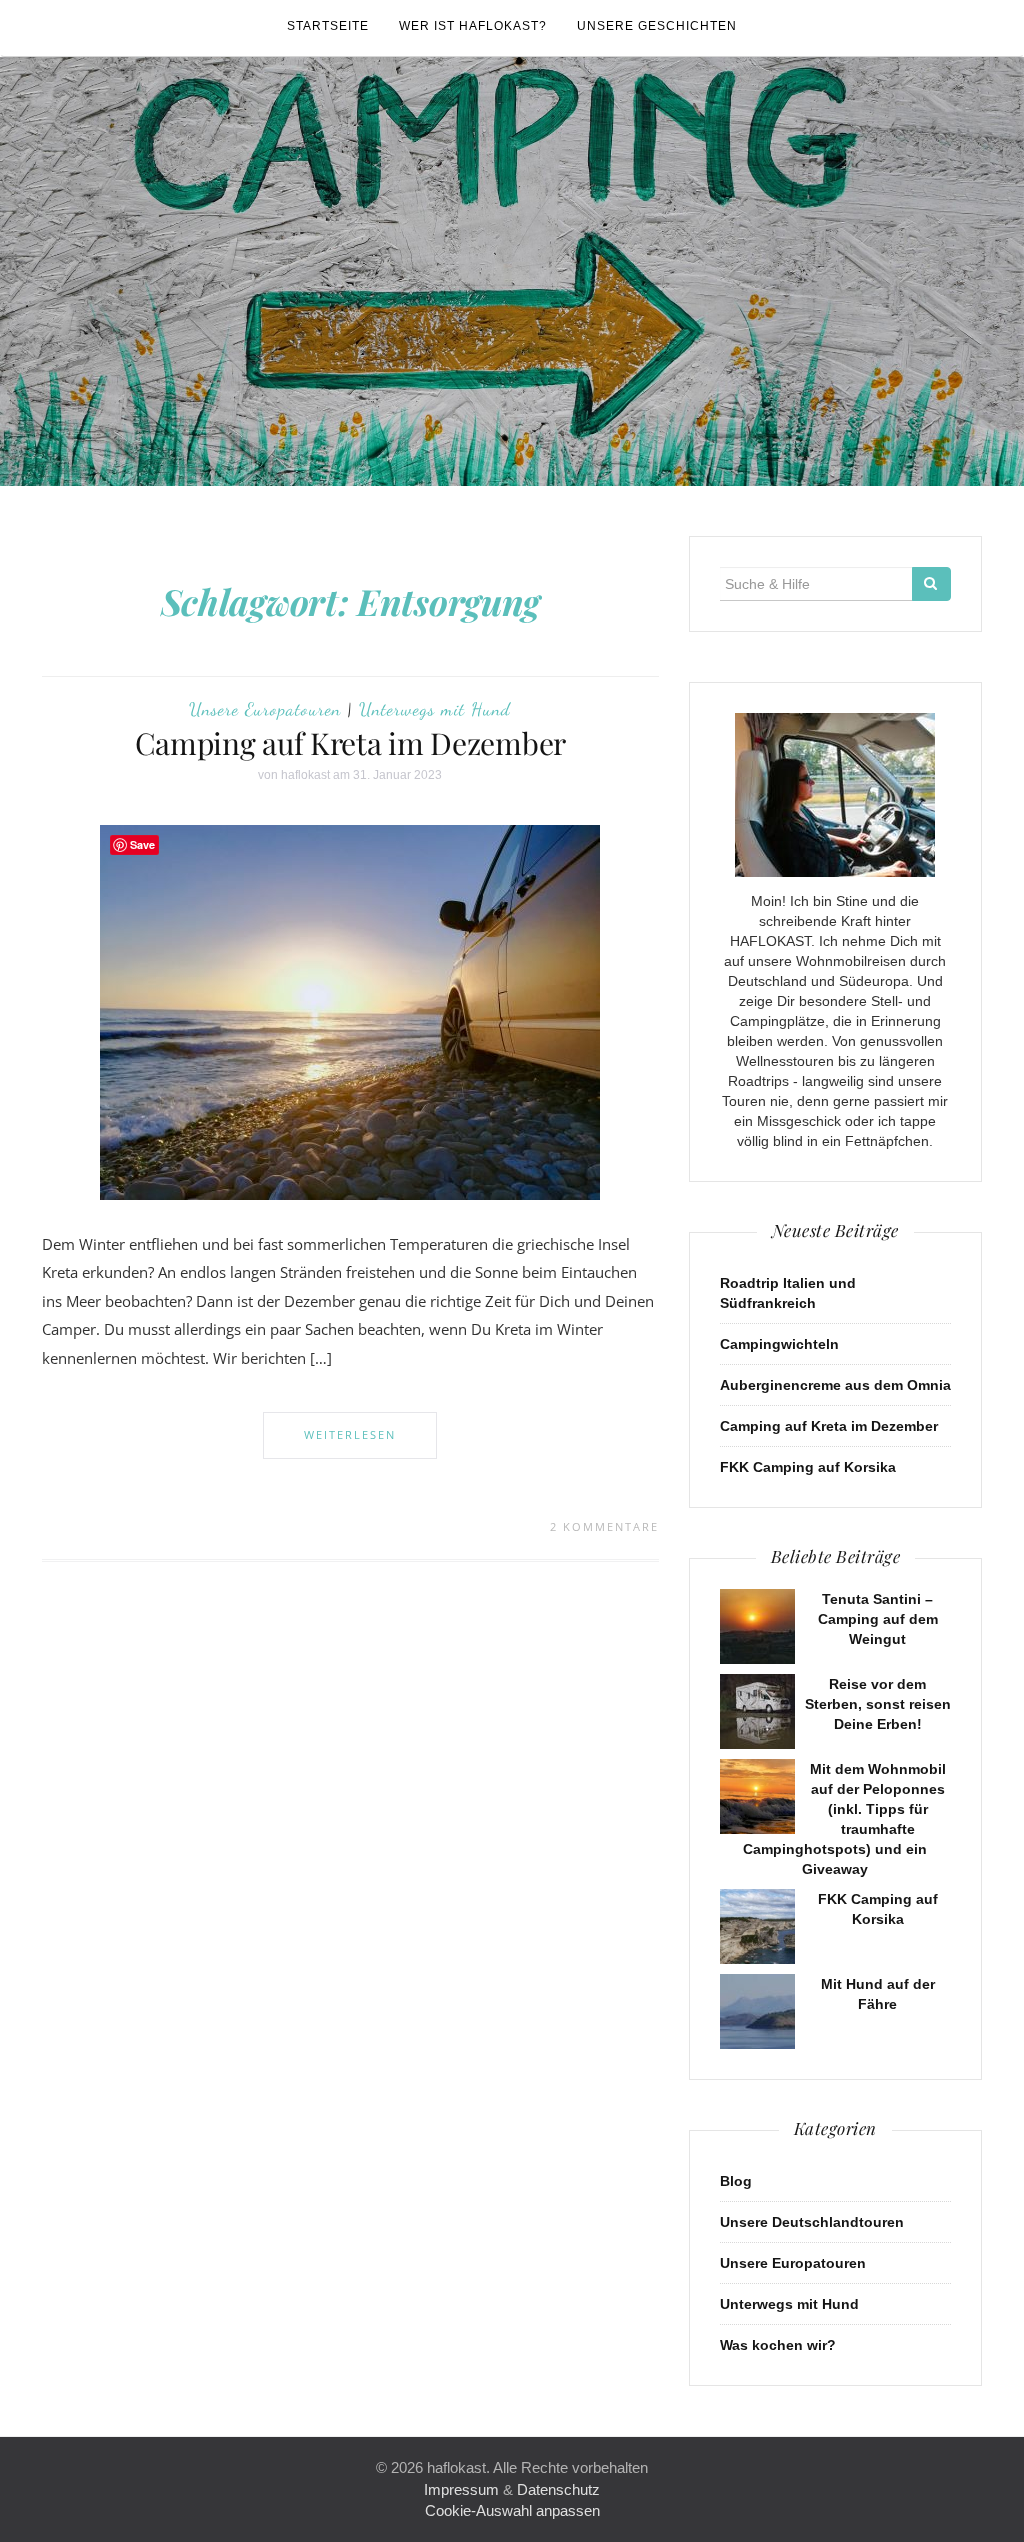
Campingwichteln (779, 1344)
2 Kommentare (604, 1526)
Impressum (461, 2489)
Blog (736, 2181)
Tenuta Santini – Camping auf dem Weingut (878, 1619)
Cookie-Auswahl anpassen (512, 2510)
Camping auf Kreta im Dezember (350, 743)
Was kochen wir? (778, 2345)
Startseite (328, 26)
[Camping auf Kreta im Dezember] (350, 1011)
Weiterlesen (350, 1434)
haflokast (305, 775)
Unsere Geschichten (657, 26)
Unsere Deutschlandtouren (812, 2222)
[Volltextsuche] (931, 584)
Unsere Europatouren (265, 709)
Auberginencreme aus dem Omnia (835, 1385)
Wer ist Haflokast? (473, 26)
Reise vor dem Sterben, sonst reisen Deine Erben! (878, 1704)
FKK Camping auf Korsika (808, 1467)
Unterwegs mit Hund (435, 709)
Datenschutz (558, 2489)
